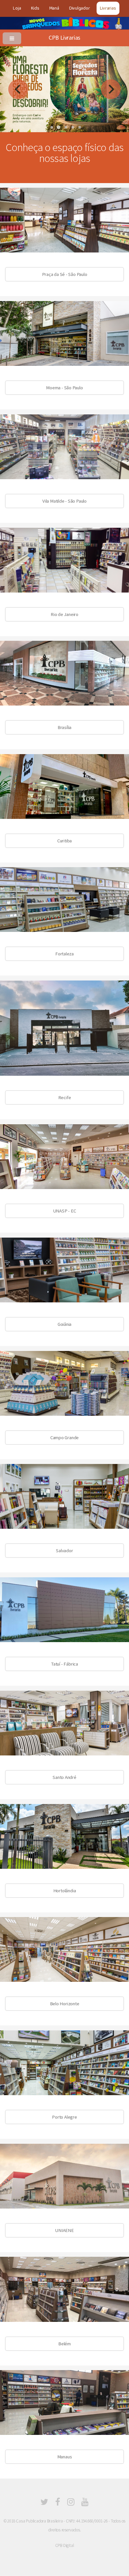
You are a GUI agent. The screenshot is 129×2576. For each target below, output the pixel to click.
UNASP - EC (65, 1211)
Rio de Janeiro (64, 614)
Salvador (64, 1551)
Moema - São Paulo (64, 388)
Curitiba (64, 841)
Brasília (64, 727)
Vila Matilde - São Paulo (64, 501)
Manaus (65, 2457)
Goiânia (64, 1324)
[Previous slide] (18, 89)
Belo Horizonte (65, 2004)
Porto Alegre (64, 2117)
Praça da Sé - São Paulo (65, 274)
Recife (65, 1097)
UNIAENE (64, 2230)
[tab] (52, 127)
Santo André (64, 1777)
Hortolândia (65, 1891)
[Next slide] (111, 89)
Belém (64, 2344)
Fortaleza (64, 954)
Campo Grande (64, 1438)
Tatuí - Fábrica (64, 1664)
